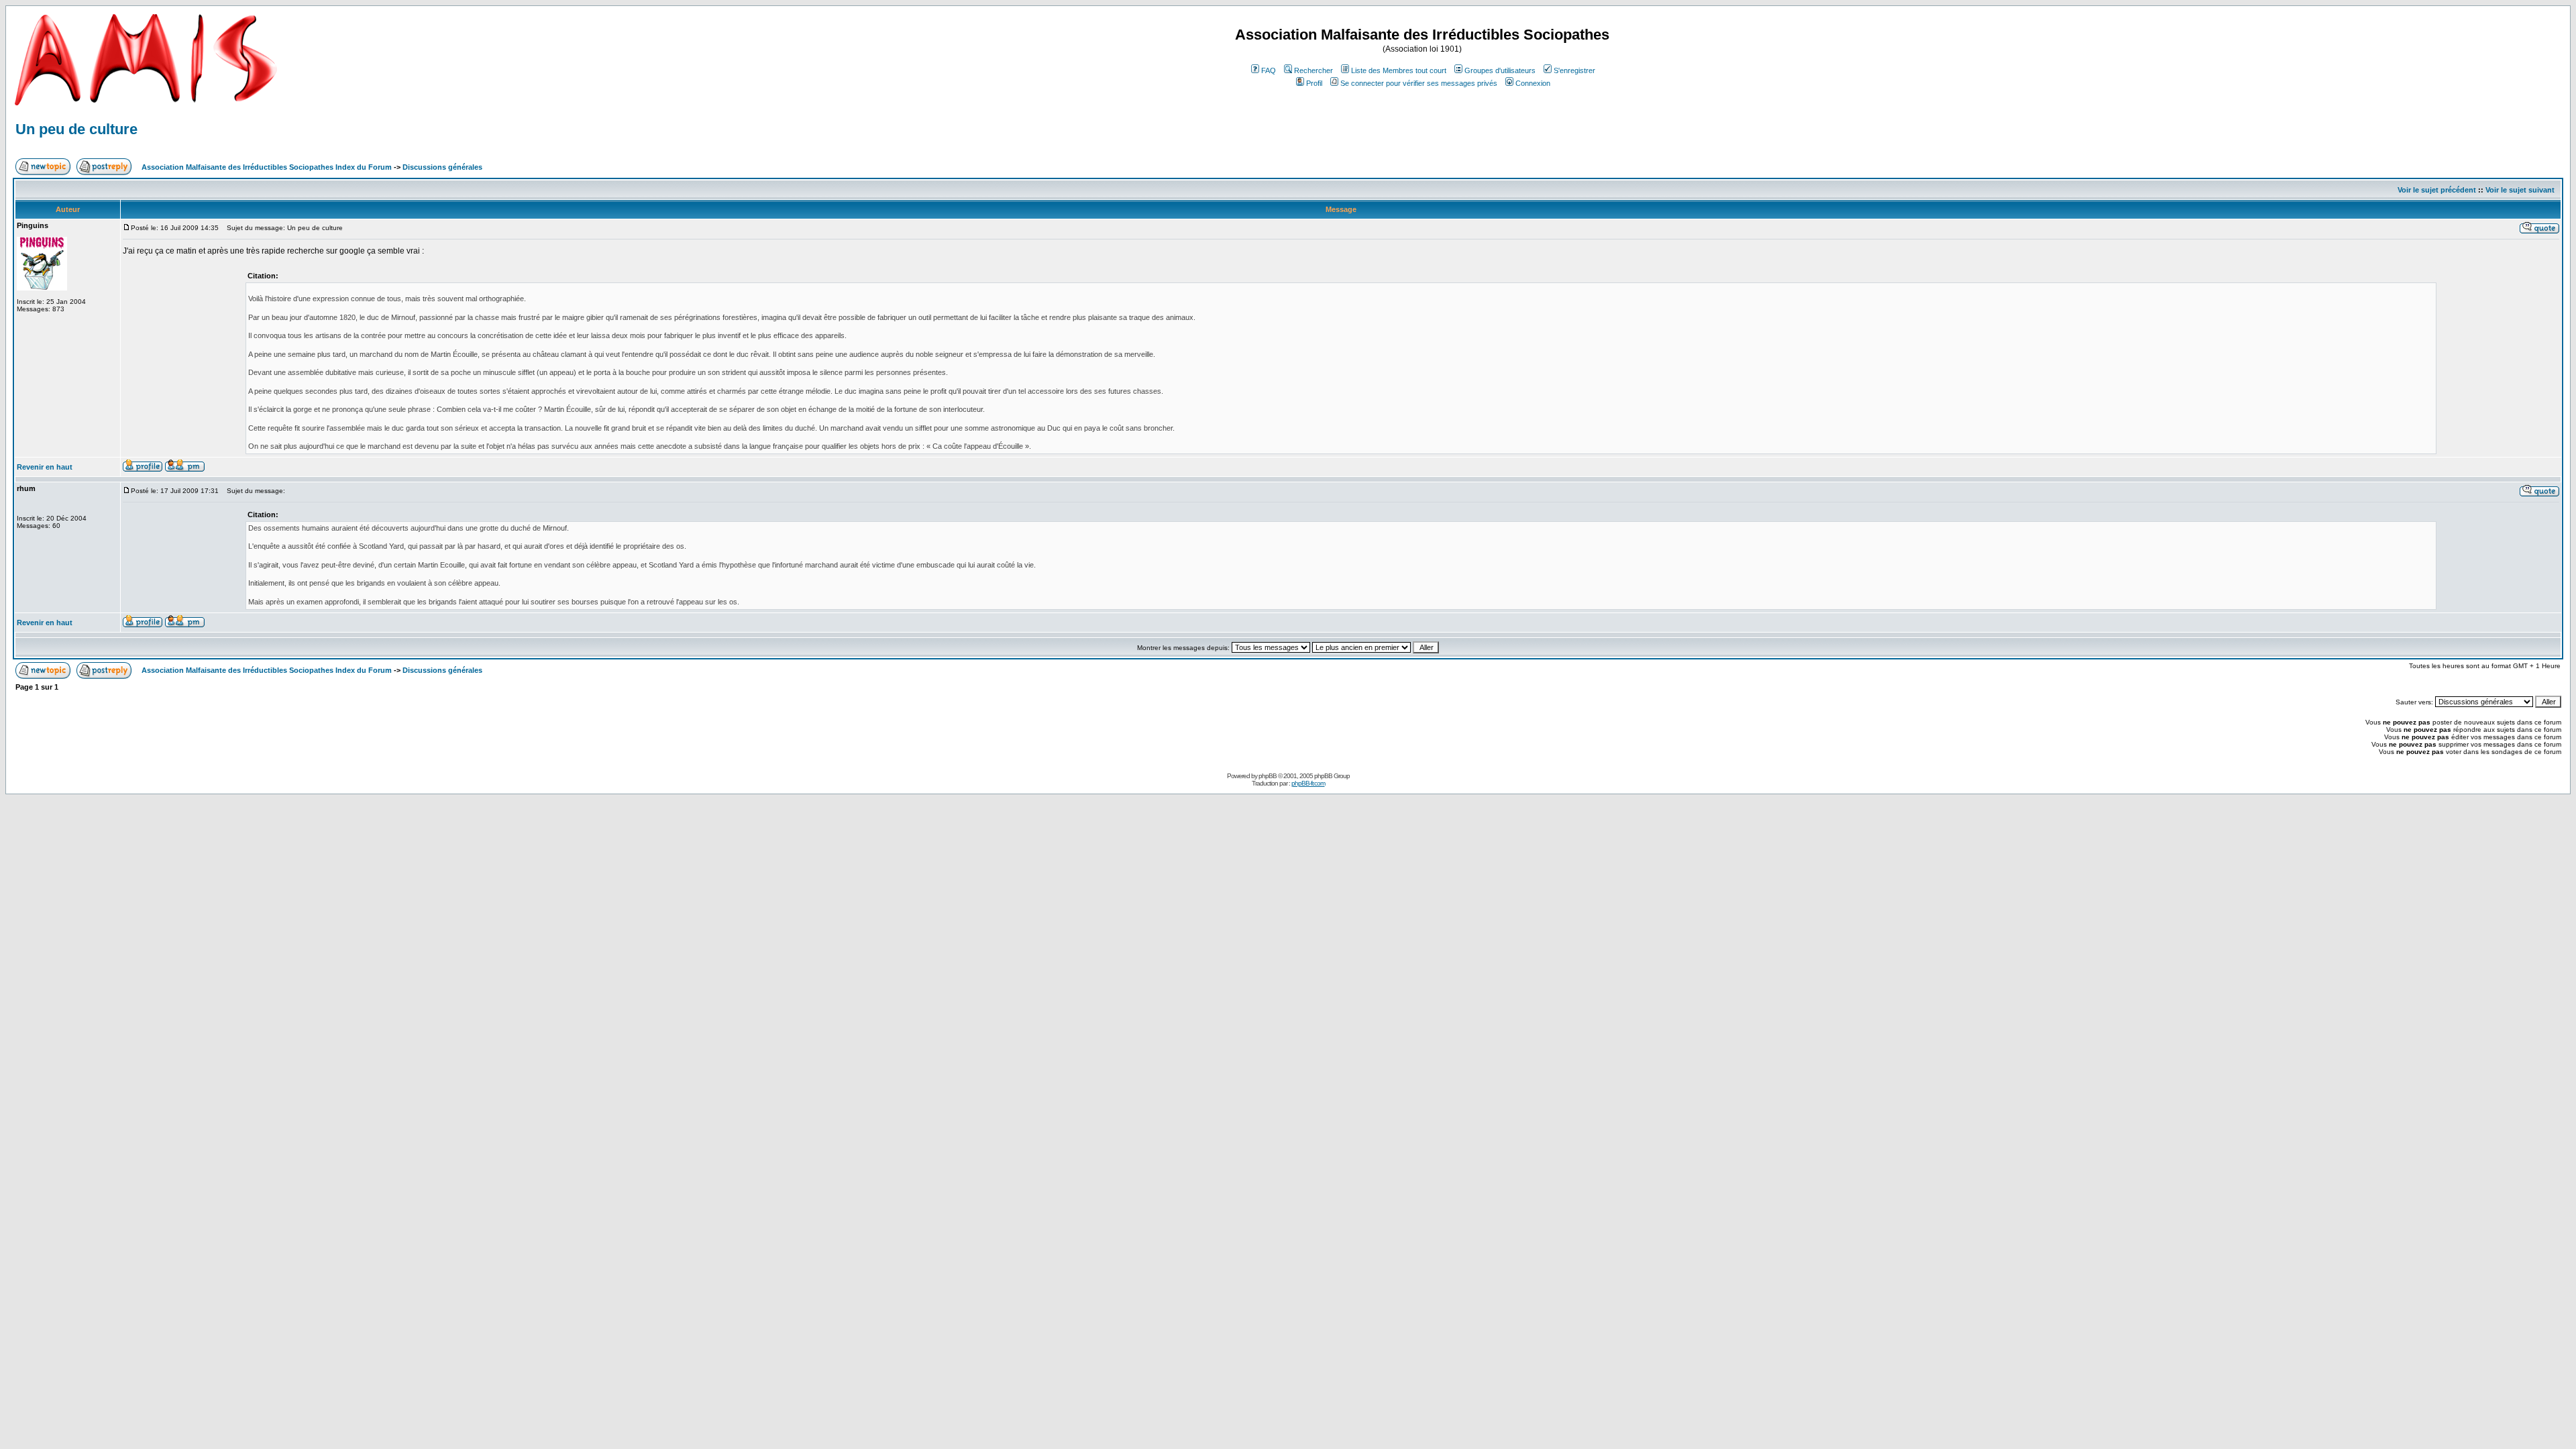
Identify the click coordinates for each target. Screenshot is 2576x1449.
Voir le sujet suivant (2520, 190)
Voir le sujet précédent (2437, 190)
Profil (1314, 83)
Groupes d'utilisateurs (1500, 70)
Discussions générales (442, 167)
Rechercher (1313, 70)
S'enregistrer (1574, 70)
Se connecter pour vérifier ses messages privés (1419, 83)
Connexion (1533, 83)
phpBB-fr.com (1308, 783)
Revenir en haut (45, 467)
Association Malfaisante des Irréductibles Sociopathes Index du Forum (267, 167)
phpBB (1268, 776)
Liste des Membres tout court (1399, 70)
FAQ (1269, 70)
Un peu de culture (76, 129)
